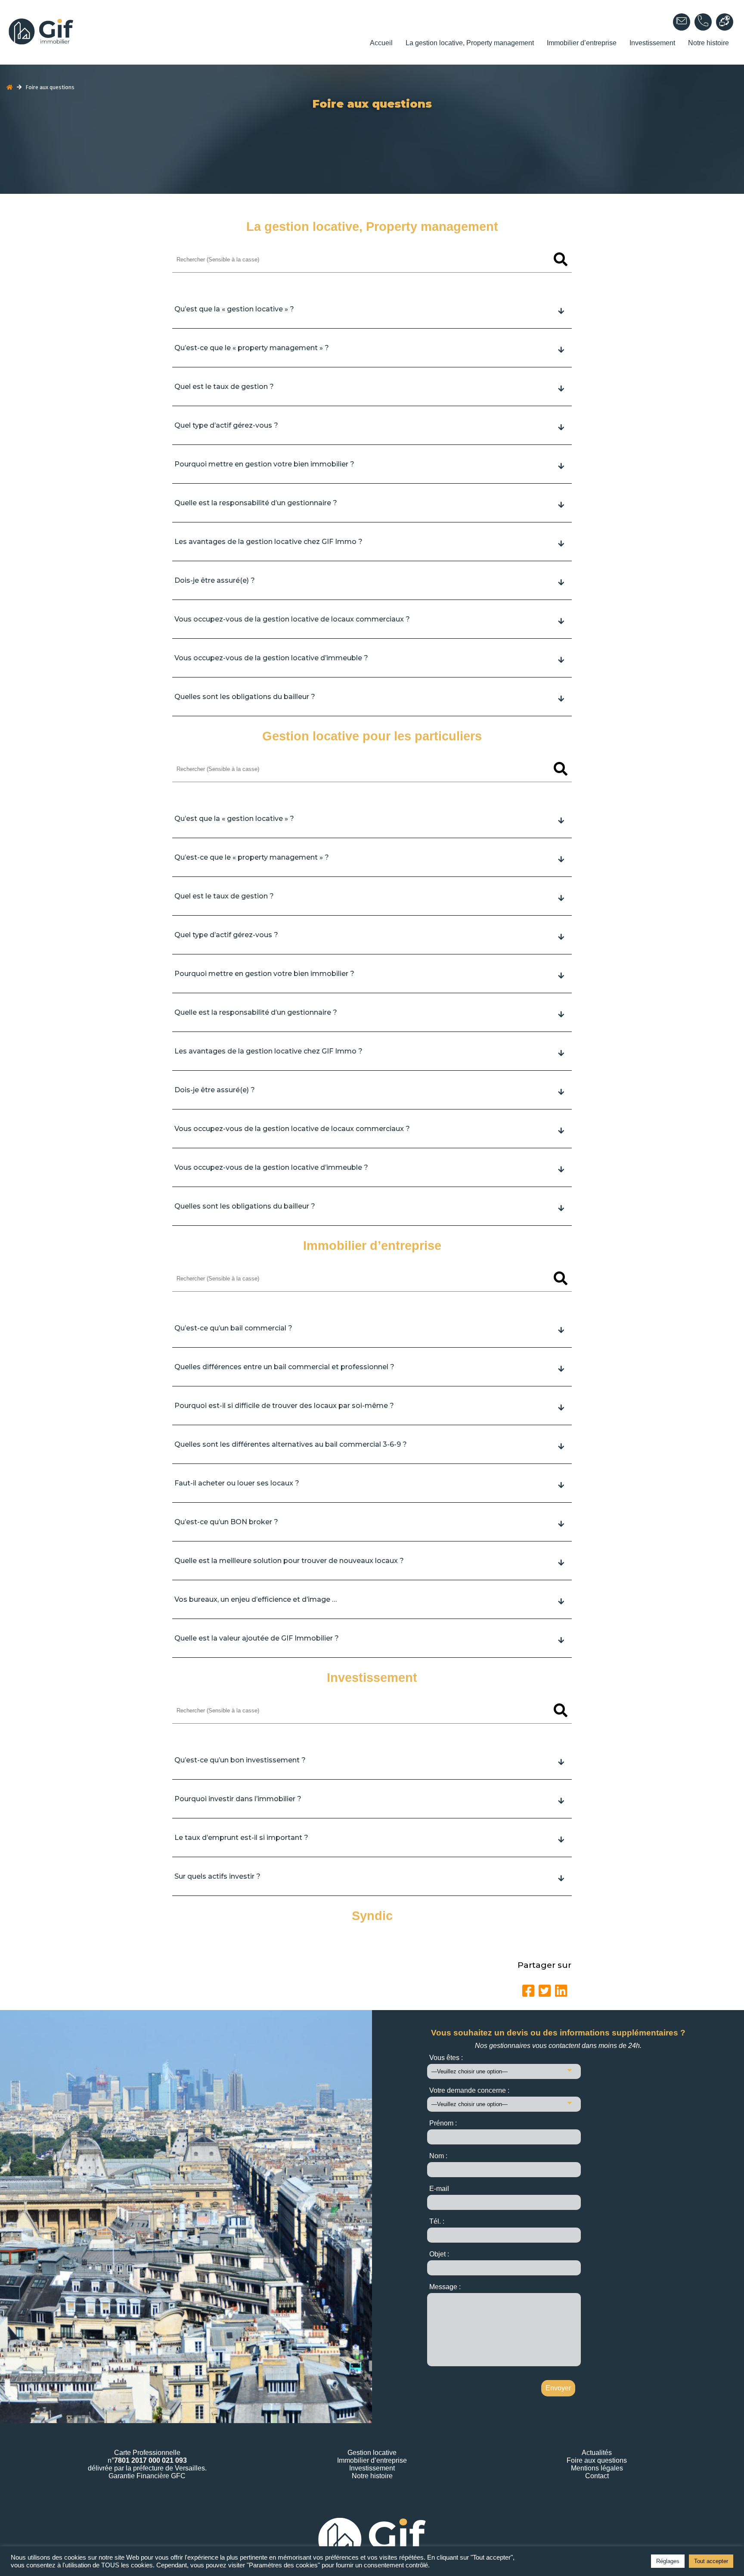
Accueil (381, 43)
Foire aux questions (597, 2460)
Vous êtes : (446, 2058)
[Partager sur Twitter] (545, 1991)
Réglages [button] (668, 2561)
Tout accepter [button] (711, 2561)
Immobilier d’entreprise (582, 43)
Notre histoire (708, 43)
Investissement (652, 43)
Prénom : (443, 2123)
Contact (597, 2476)
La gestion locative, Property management (470, 43)
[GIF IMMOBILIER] (113, 32)
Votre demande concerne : (469, 2090)
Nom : (438, 2156)
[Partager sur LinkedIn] (561, 1991)
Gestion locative (372, 2453)
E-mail (439, 2189)
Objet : (439, 2254)
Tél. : (437, 2221)
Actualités (597, 2453)
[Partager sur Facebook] (528, 1991)
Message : (445, 2287)
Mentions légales (597, 2468)
